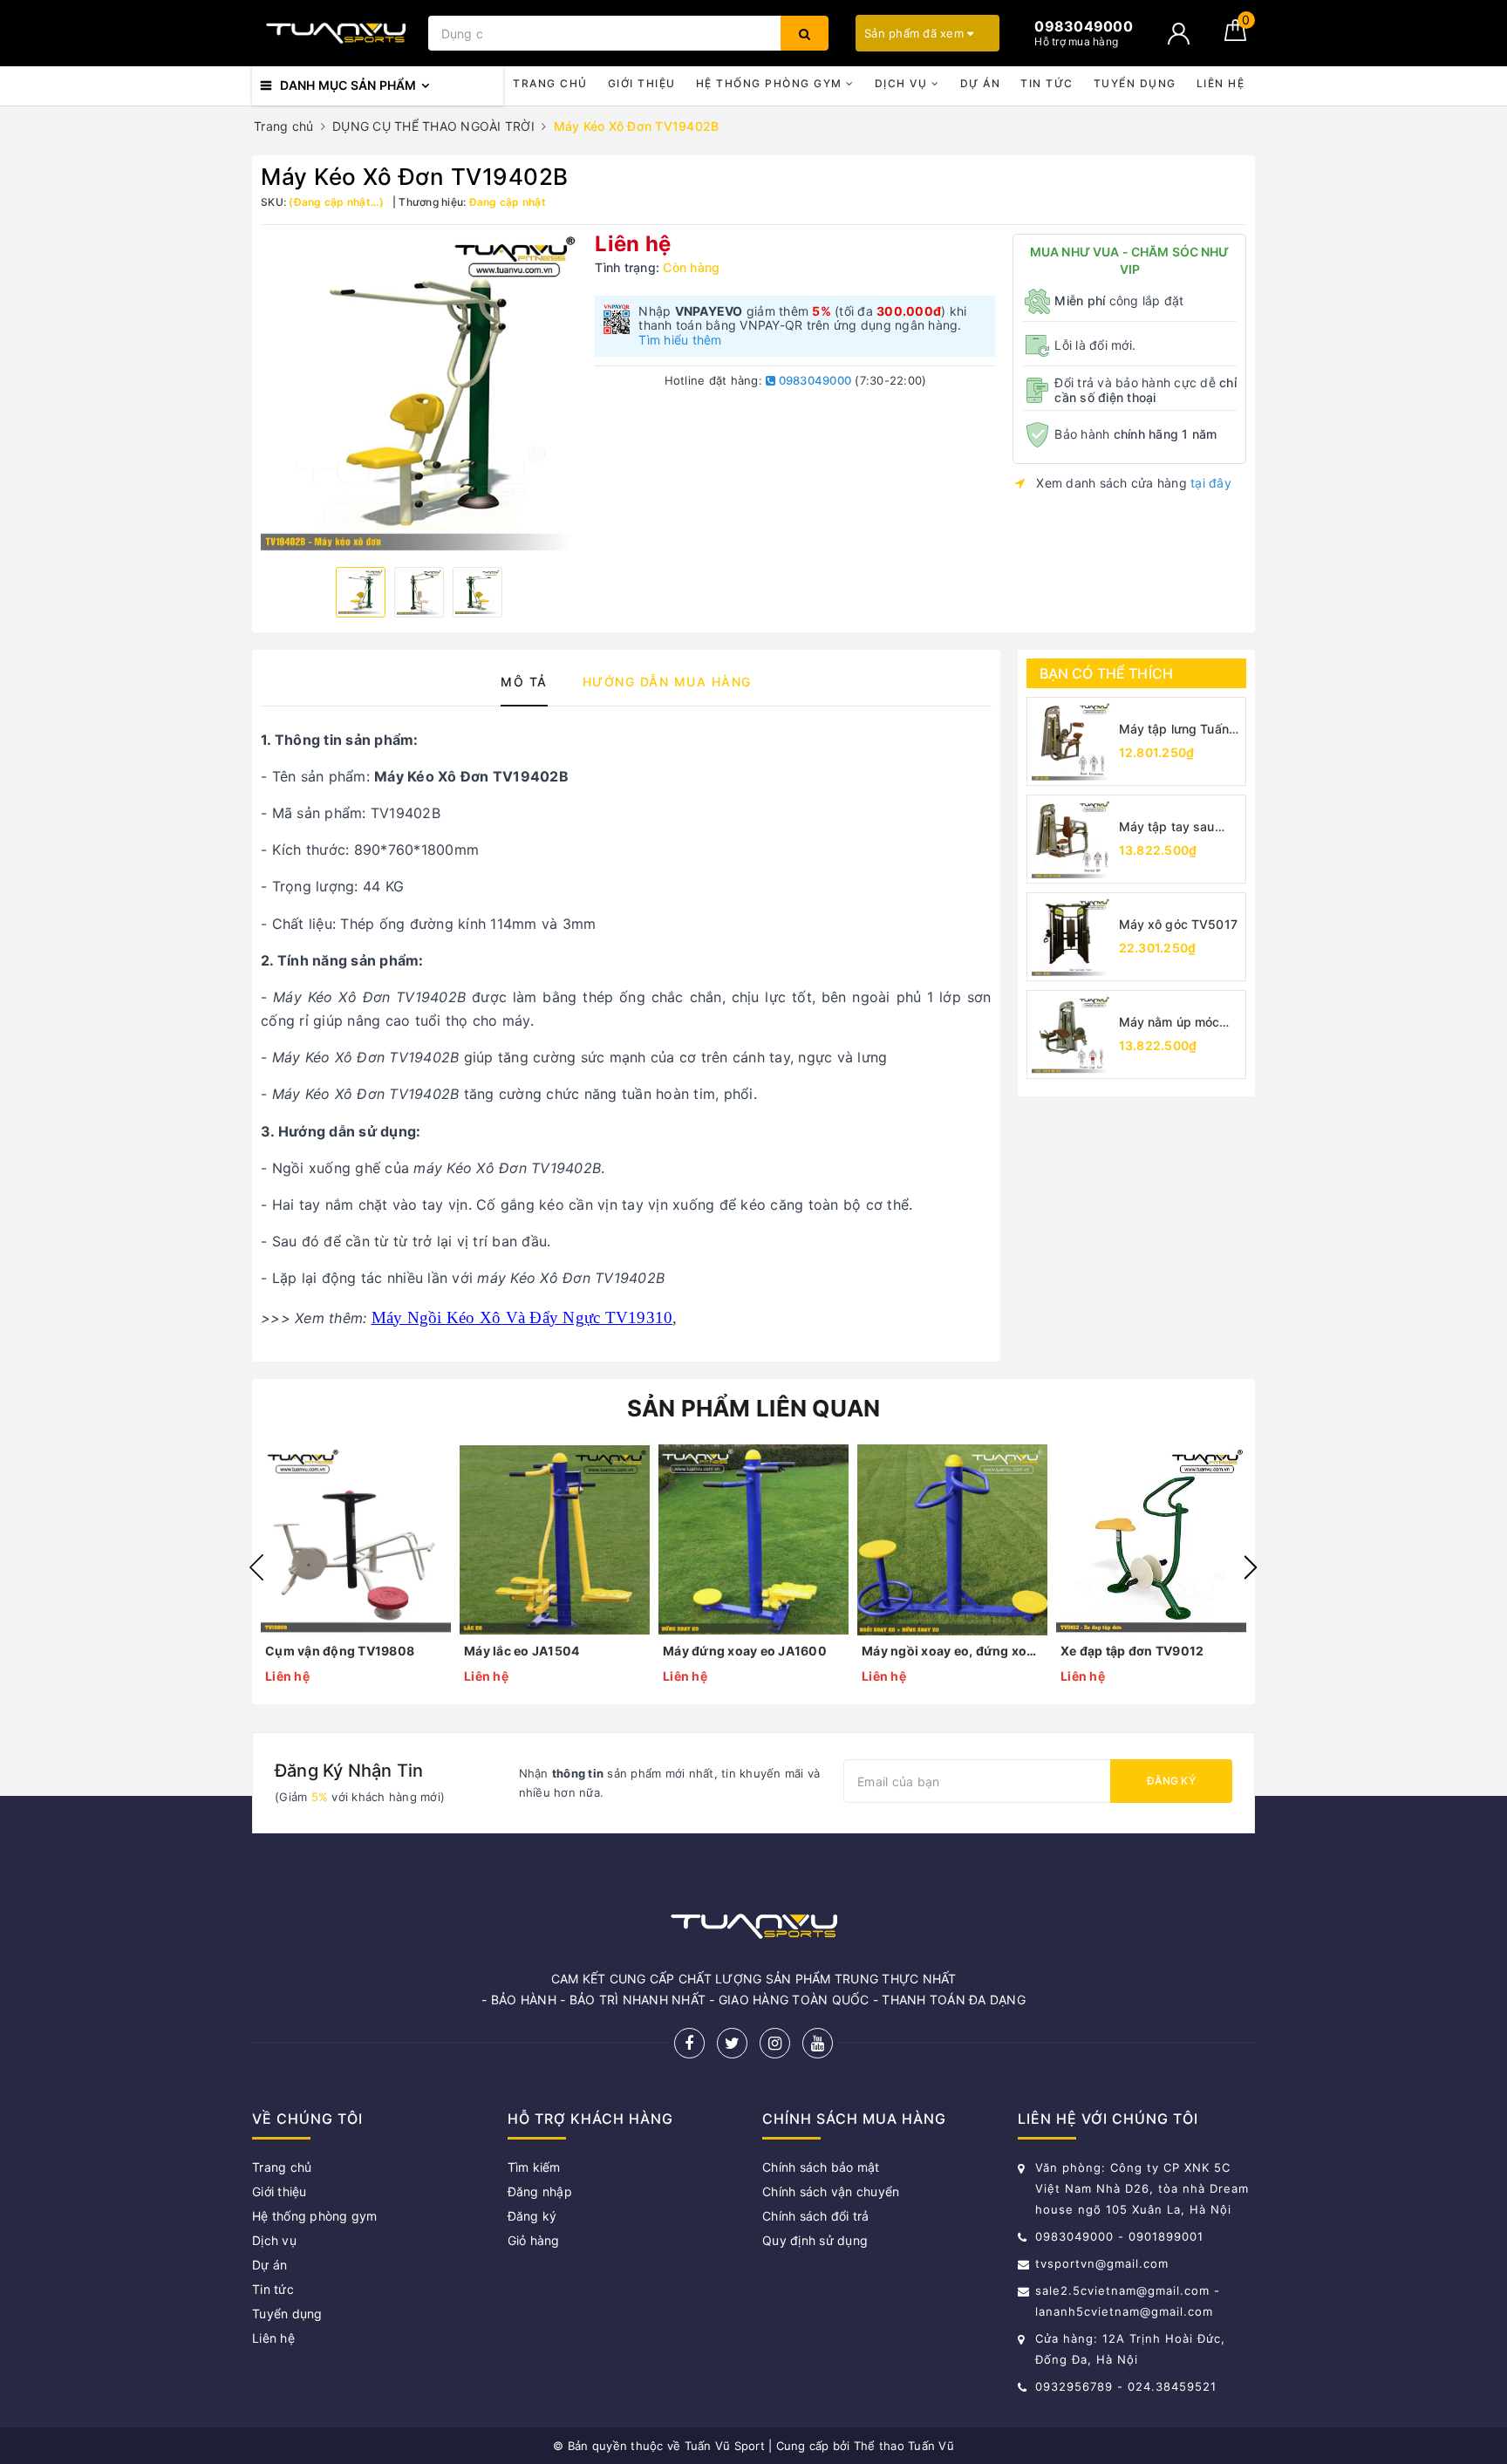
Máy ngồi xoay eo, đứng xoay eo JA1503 (952, 1651)
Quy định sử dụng (815, 2240)
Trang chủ (550, 83)
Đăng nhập (540, 2191)
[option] (419, 393)
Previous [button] (256, 1567)
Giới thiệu (642, 83)
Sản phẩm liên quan (754, 1408)
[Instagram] (775, 2043)
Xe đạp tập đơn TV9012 (1132, 1651)
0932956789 (1076, 2386)
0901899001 (1166, 2236)
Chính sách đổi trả (816, 2216)
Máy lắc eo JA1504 (522, 1651)
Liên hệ (1221, 83)
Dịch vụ (903, 83)
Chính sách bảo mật (821, 2167)
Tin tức (1047, 83)
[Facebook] (689, 2043)
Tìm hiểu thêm (680, 340)
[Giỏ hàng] (1235, 36)
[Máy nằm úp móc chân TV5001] (1071, 1034)
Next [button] (1251, 1567)
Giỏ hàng (534, 2240)
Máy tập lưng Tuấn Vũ (1174, 730)
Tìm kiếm (534, 2167)
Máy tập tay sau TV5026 (1167, 827)
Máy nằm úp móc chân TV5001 (1169, 1023)
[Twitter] (732, 2043)
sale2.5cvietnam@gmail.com (1122, 2290)
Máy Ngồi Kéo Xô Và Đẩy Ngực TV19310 (522, 1317)
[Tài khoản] (1179, 34)
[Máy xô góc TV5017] (1071, 937)
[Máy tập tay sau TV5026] (1071, 839)
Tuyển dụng (1135, 83)
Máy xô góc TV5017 (1178, 924)
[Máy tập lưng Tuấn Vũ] (1071, 741)
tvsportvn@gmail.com (1102, 2263)
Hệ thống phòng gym (771, 83)
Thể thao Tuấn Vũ (904, 2446)
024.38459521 (1172, 2386)
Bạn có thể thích (1107, 673)
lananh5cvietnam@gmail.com (1124, 2311)
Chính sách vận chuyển (831, 2191)
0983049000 (813, 380)
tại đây (1211, 483)
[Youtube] (818, 2043)
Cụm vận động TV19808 (340, 1651)
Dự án (981, 83)
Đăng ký (1171, 1781)
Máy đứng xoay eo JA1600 (745, 1651)
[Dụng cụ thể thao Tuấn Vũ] (336, 33)
